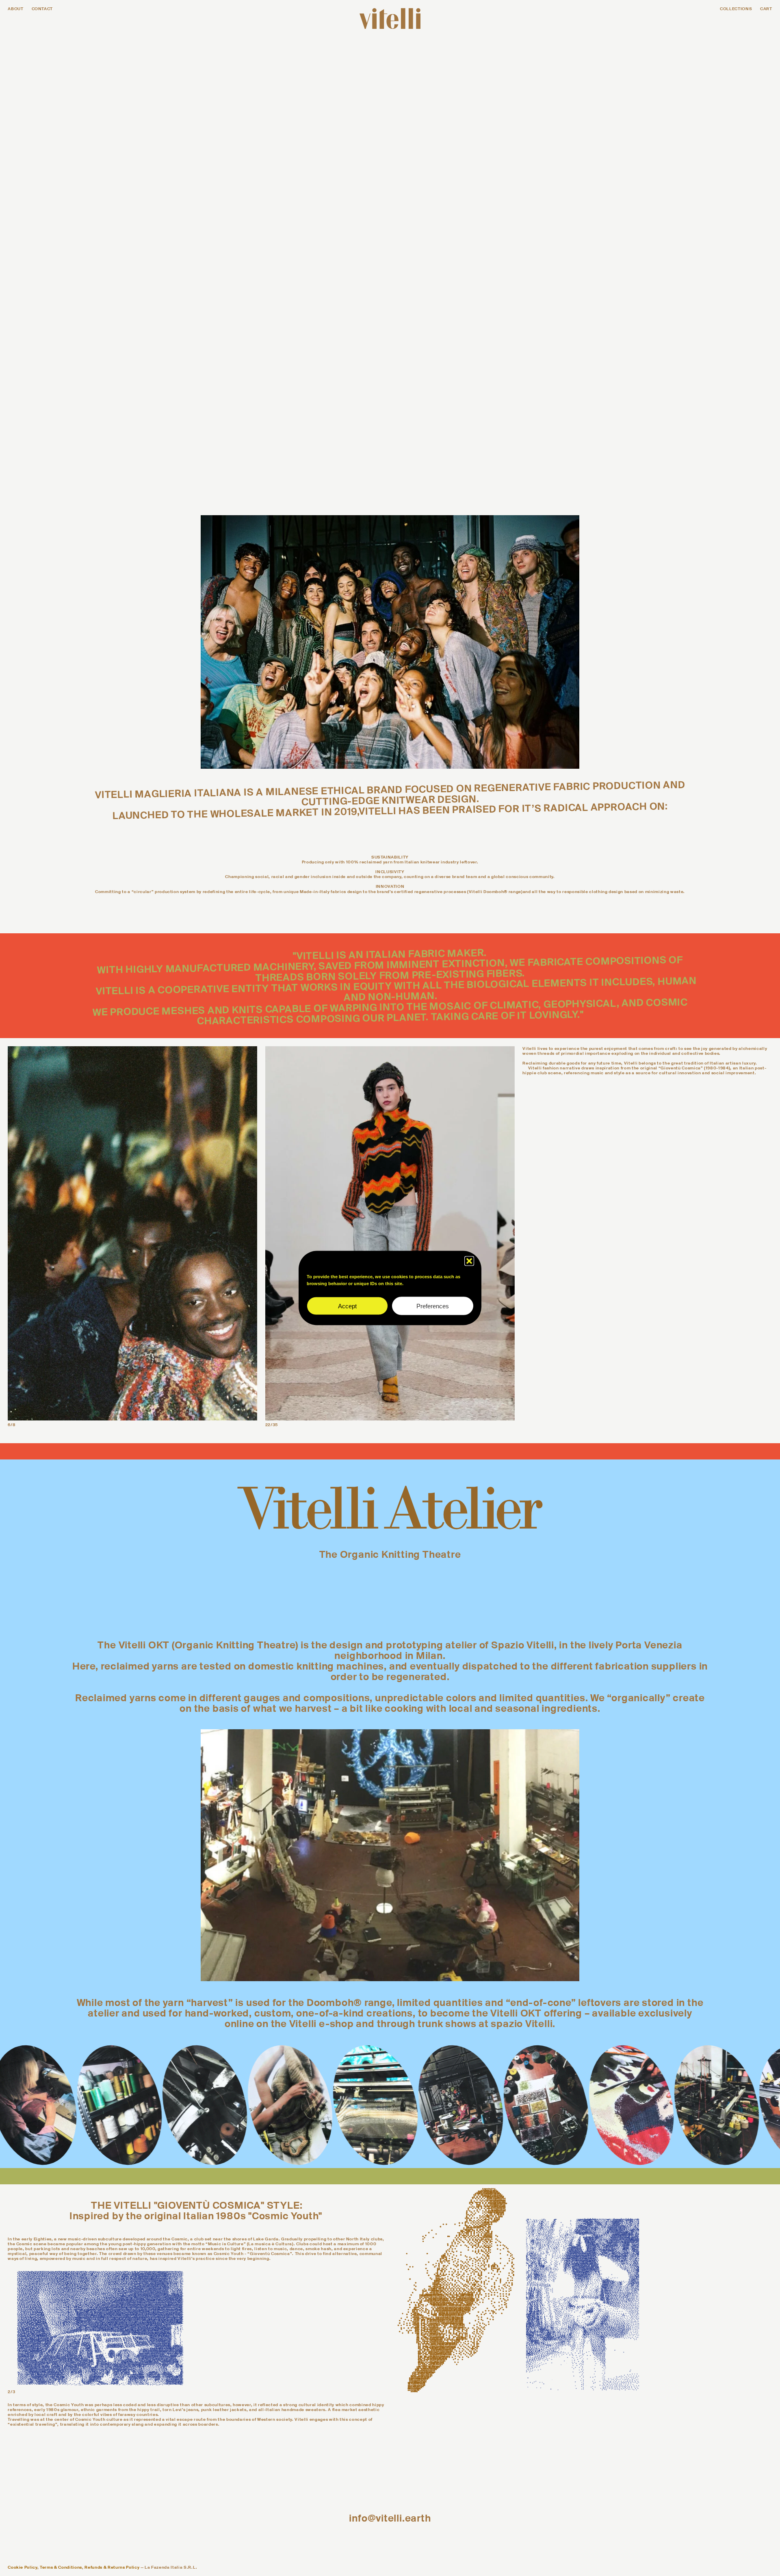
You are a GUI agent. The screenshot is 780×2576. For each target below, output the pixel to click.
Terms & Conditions (61, 2567)
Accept (347, 1306)
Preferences (433, 1306)
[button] (469, 1261)
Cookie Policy (23, 2567)
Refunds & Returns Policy (112, 2567)
